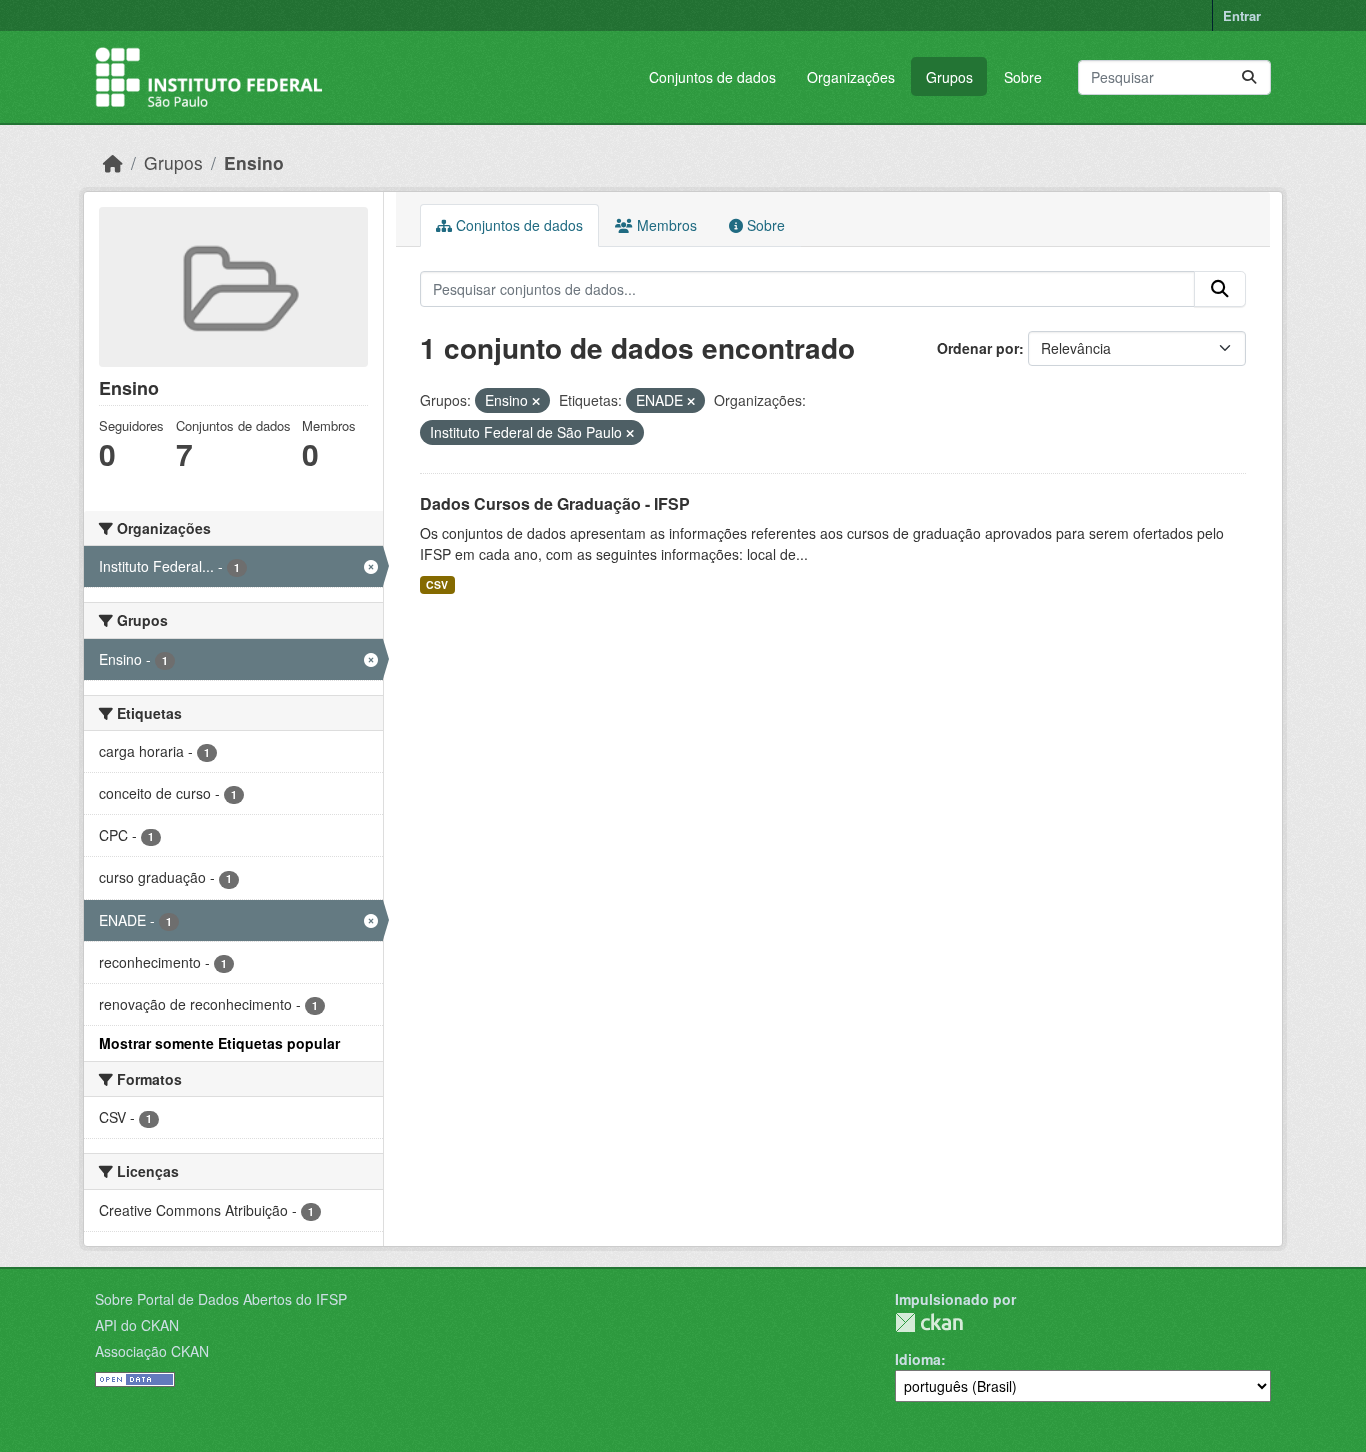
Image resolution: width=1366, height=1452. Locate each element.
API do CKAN (137, 1325)
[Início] (113, 162)
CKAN (929, 1322)
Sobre (1023, 77)
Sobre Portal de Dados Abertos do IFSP (221, 1299)
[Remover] (536, 401)
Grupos (949, 77)
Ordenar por (978, 348)
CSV (437, 584)
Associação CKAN (152, 1351)
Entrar (1242, 15)
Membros (665, 225)
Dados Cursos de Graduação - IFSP (555, 503)
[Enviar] (1249, 77)
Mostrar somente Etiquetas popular (219, 1043)
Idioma (918, 1359)
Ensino (254, 162)
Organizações (851, 77)
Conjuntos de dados (712, 77)
